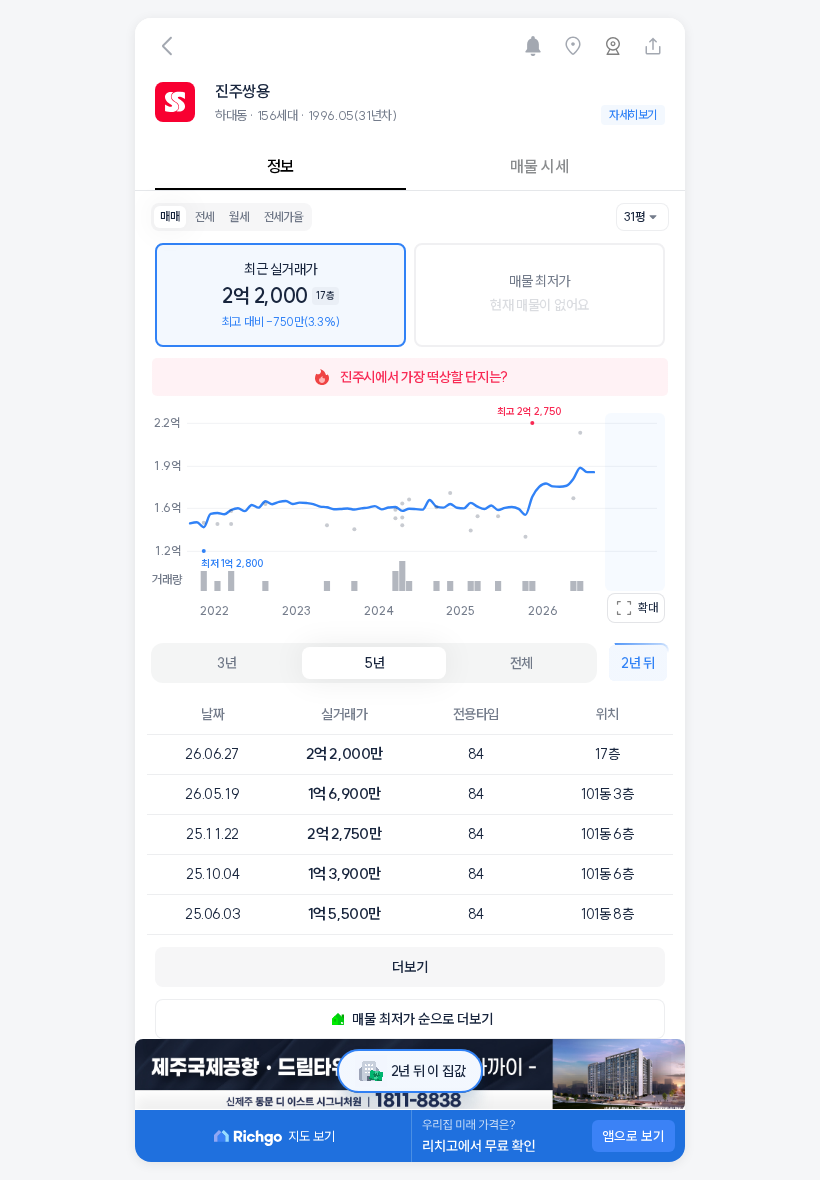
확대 (648, 607)
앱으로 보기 (633, 1136)
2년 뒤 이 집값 (428, 1071)
